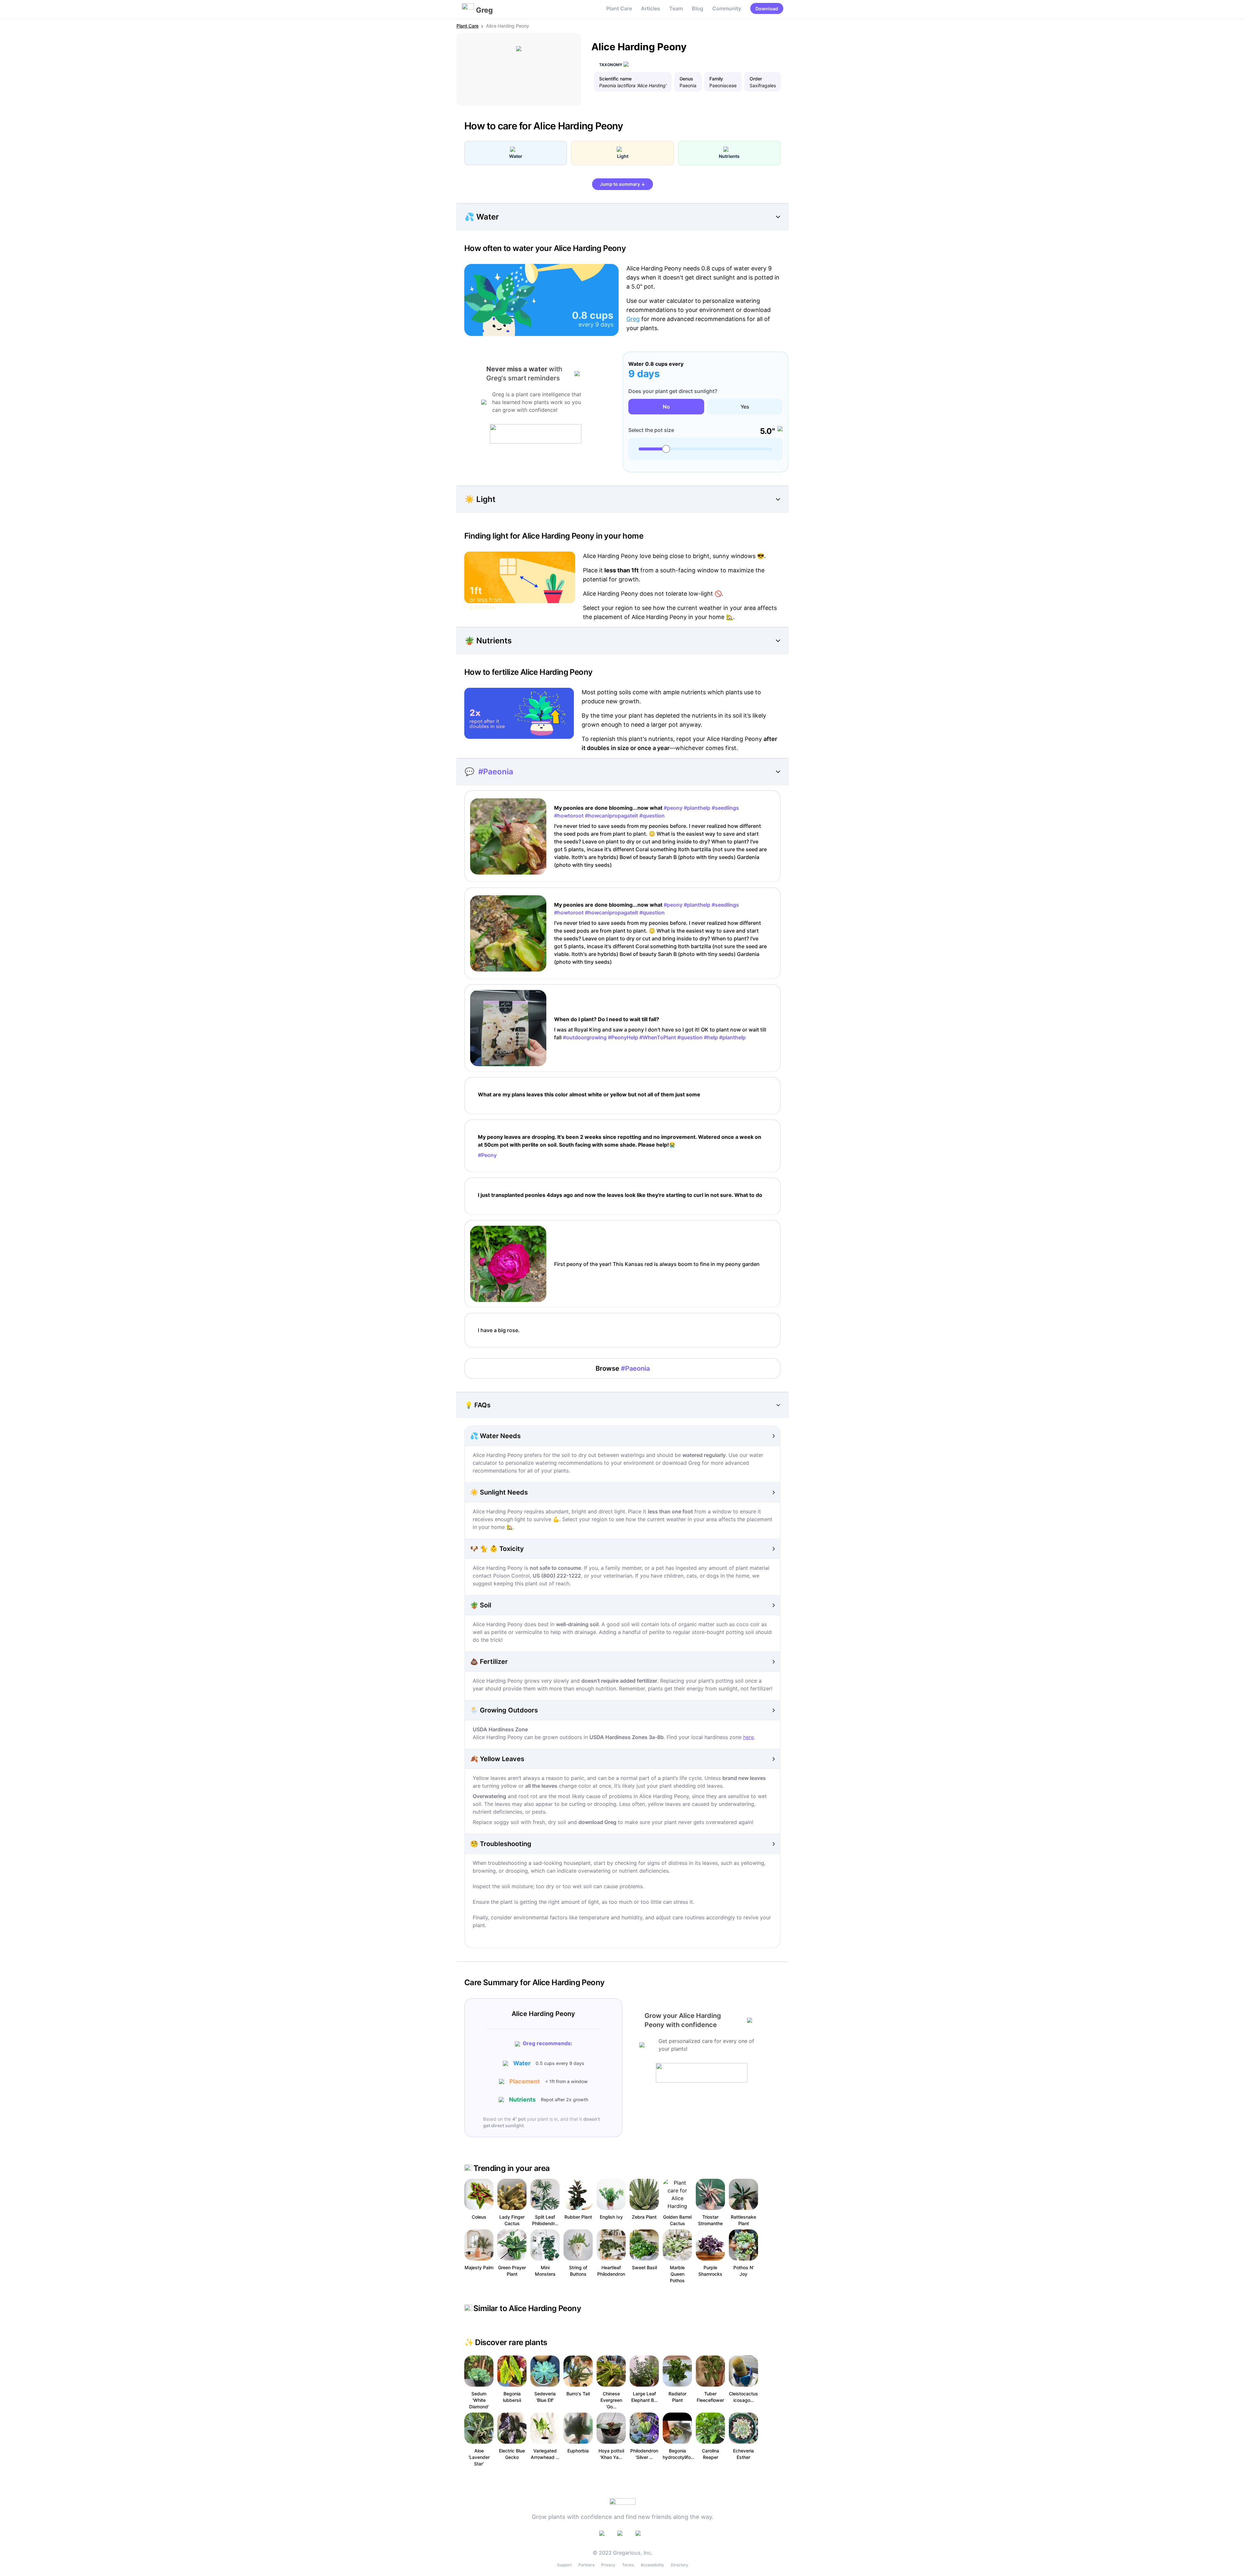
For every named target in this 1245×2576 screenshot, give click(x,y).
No (666, 407)
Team (676, 8)
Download (767, 9)
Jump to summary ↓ (622, 184)
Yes (745, 407)
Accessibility (652, 2565)
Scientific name (615, 79)
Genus (686, 79)
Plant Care (619, 8)
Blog (698, 8)
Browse (623, 1368)
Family (716, 79)
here (748, 1737)
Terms (628, 2565)
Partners (586, 2565)
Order (756, 79)
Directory (680, 2565)
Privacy (608, 2565)
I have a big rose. (499, 1330)
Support (564, 2565)
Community (727, 8)
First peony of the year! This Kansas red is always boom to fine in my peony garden (657, 1264)
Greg (633, 319)
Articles (651, 8)
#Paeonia (496, 772)
